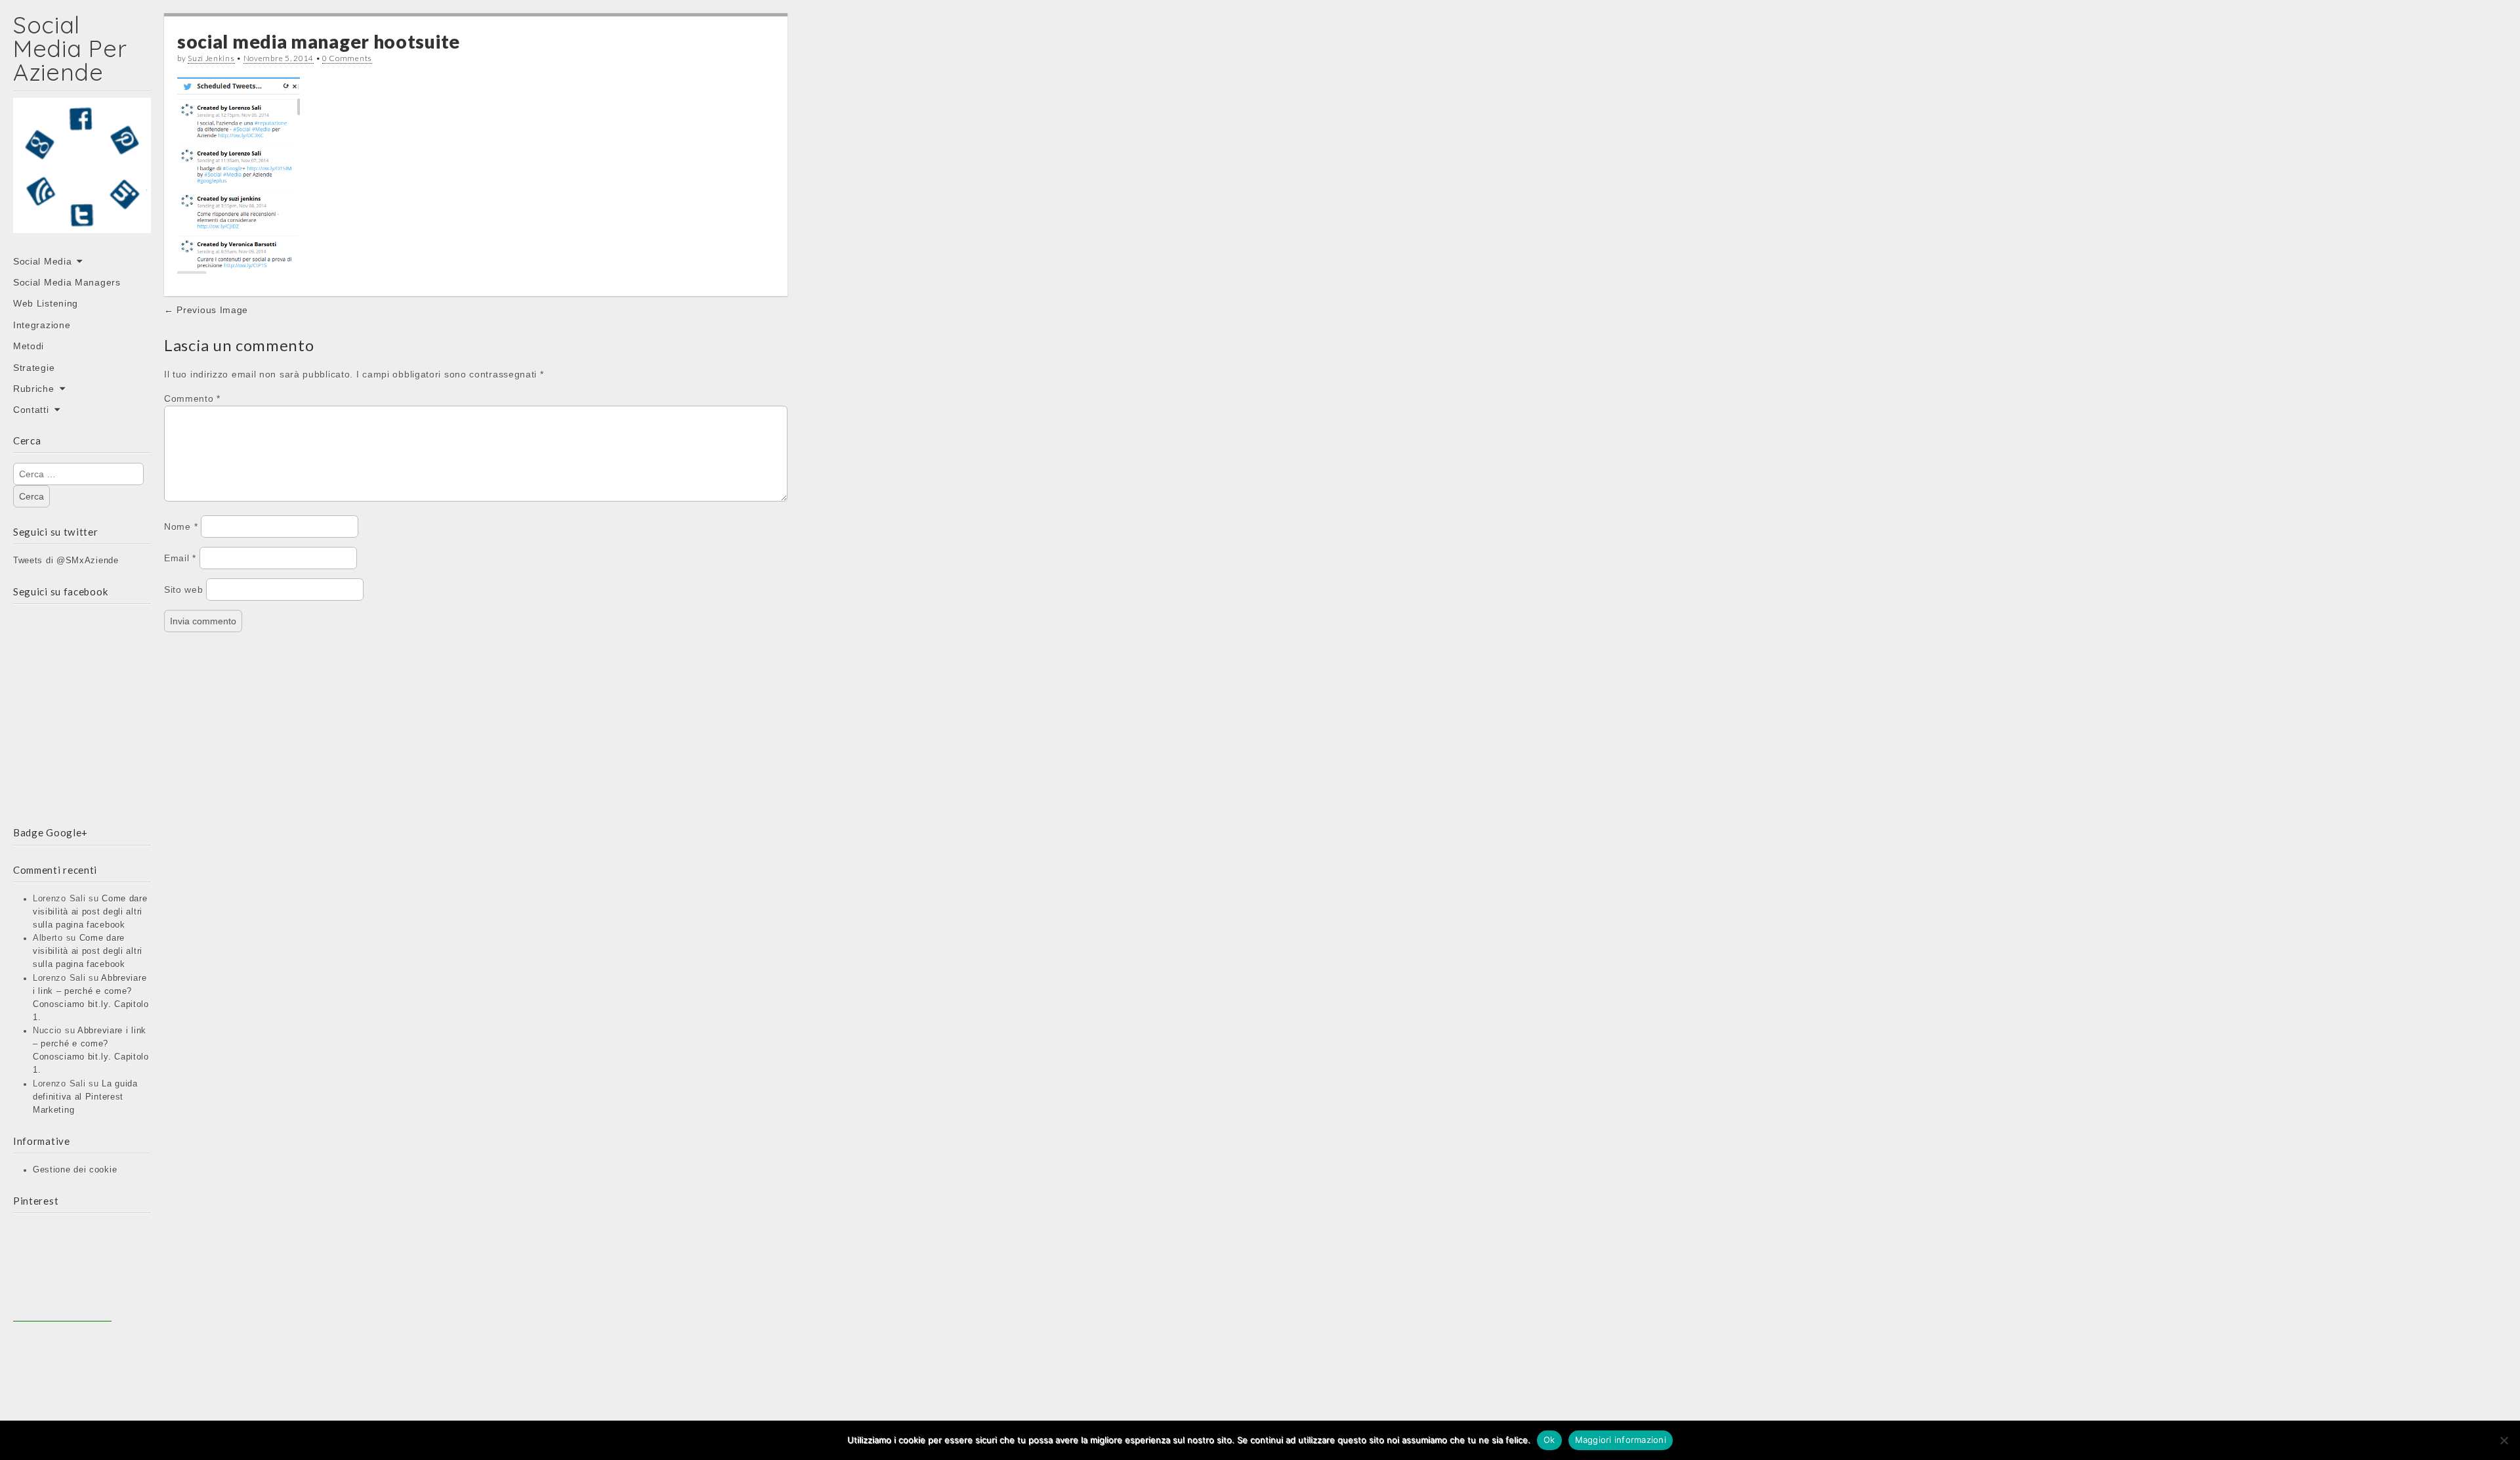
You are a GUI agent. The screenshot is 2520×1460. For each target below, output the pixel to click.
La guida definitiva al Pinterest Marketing (85, 1097)
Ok (1549, 1440)
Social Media (42, 261)
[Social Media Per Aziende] (82, 175)
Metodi (29, 346)
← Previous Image (206, 310)
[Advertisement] (62, 1272)
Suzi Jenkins (211, 58)
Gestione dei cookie (75, 1170)
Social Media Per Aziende (70, 48)
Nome (181, 526)
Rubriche (34, 389)
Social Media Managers (67, 282)
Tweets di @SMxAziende (66, 561)
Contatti (31, 410)
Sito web (184, 590)
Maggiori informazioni (1621, 1440)
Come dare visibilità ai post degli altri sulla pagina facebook (90, 912)
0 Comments (347, 58)
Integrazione (42, 325)
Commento (192, 398)
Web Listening (46, 303)
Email (180, 558)
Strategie (34, 368)
